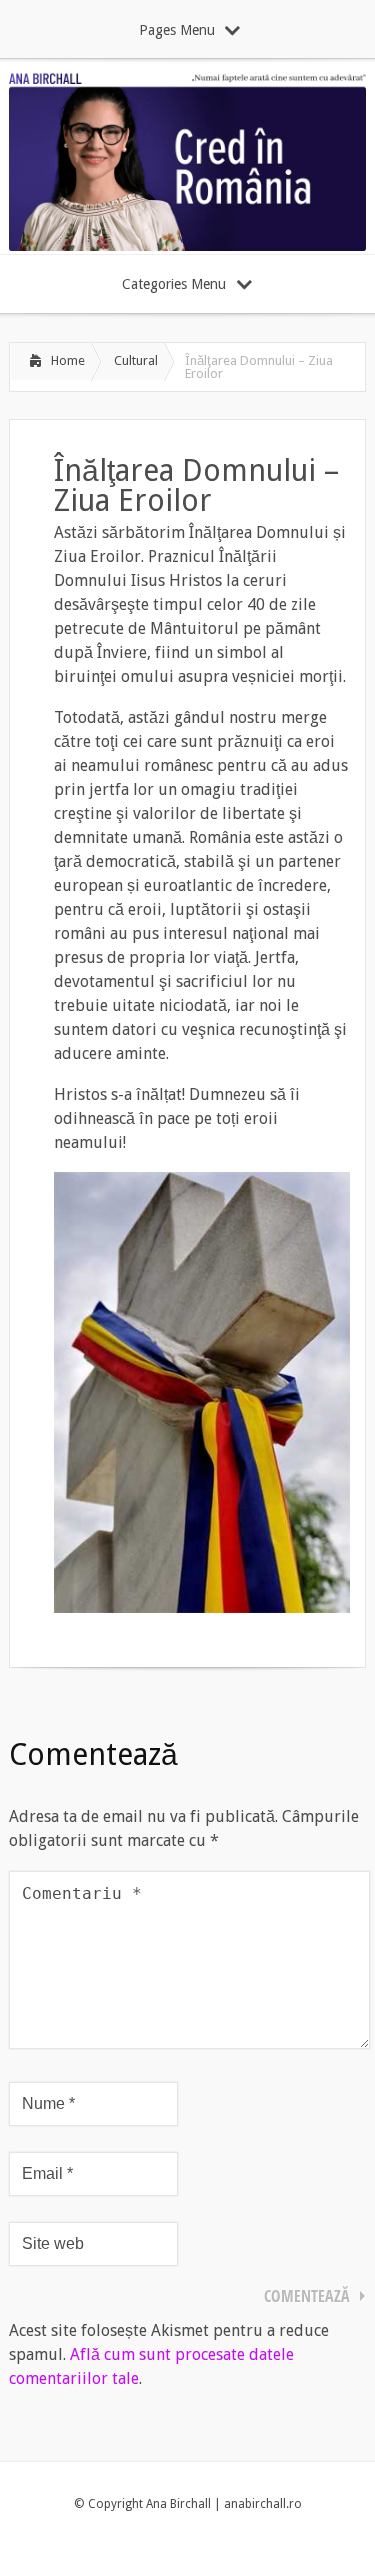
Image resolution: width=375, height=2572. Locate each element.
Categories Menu (174, 284)
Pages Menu (177, 30)
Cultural (136, 360)
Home (68, 360)
